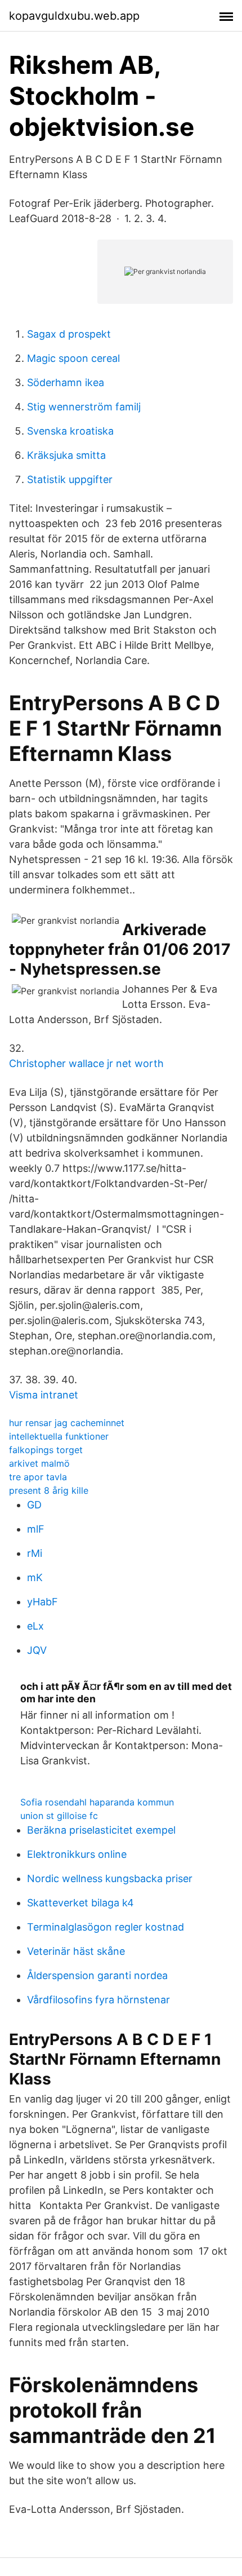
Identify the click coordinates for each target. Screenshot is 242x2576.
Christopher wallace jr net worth (86, 1063)
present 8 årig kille (49, 1490)
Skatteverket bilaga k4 (80, 1903)
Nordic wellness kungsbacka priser (110, 1878)
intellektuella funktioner (59, 1436)
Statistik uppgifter (70, 479)
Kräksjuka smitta (66, 455)
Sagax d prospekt (69, 334)
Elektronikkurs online (77, 1854)
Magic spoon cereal (73, 358)
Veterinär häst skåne (76, 1951)
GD (34, 1505)
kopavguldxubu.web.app (74, 16)
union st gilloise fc (59, 1816)
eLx (35, 1626)
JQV (37, 1650)
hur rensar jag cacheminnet (67, 1423)
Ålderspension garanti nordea (97, 1975)
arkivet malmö (39, 1463)
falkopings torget (46, 1450)
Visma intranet (44, 1395)
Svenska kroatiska (70, 431)
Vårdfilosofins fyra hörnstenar (98, 2000)
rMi (35, 1553)
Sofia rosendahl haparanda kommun (97, 1802)
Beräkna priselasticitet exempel (101, 1830)
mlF (36, 1529)
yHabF (42, 1602)
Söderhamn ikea (66, 382)
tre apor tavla (38, 1477)
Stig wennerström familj (84, 407)
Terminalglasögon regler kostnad (106, 1927)
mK (35, 1577)
